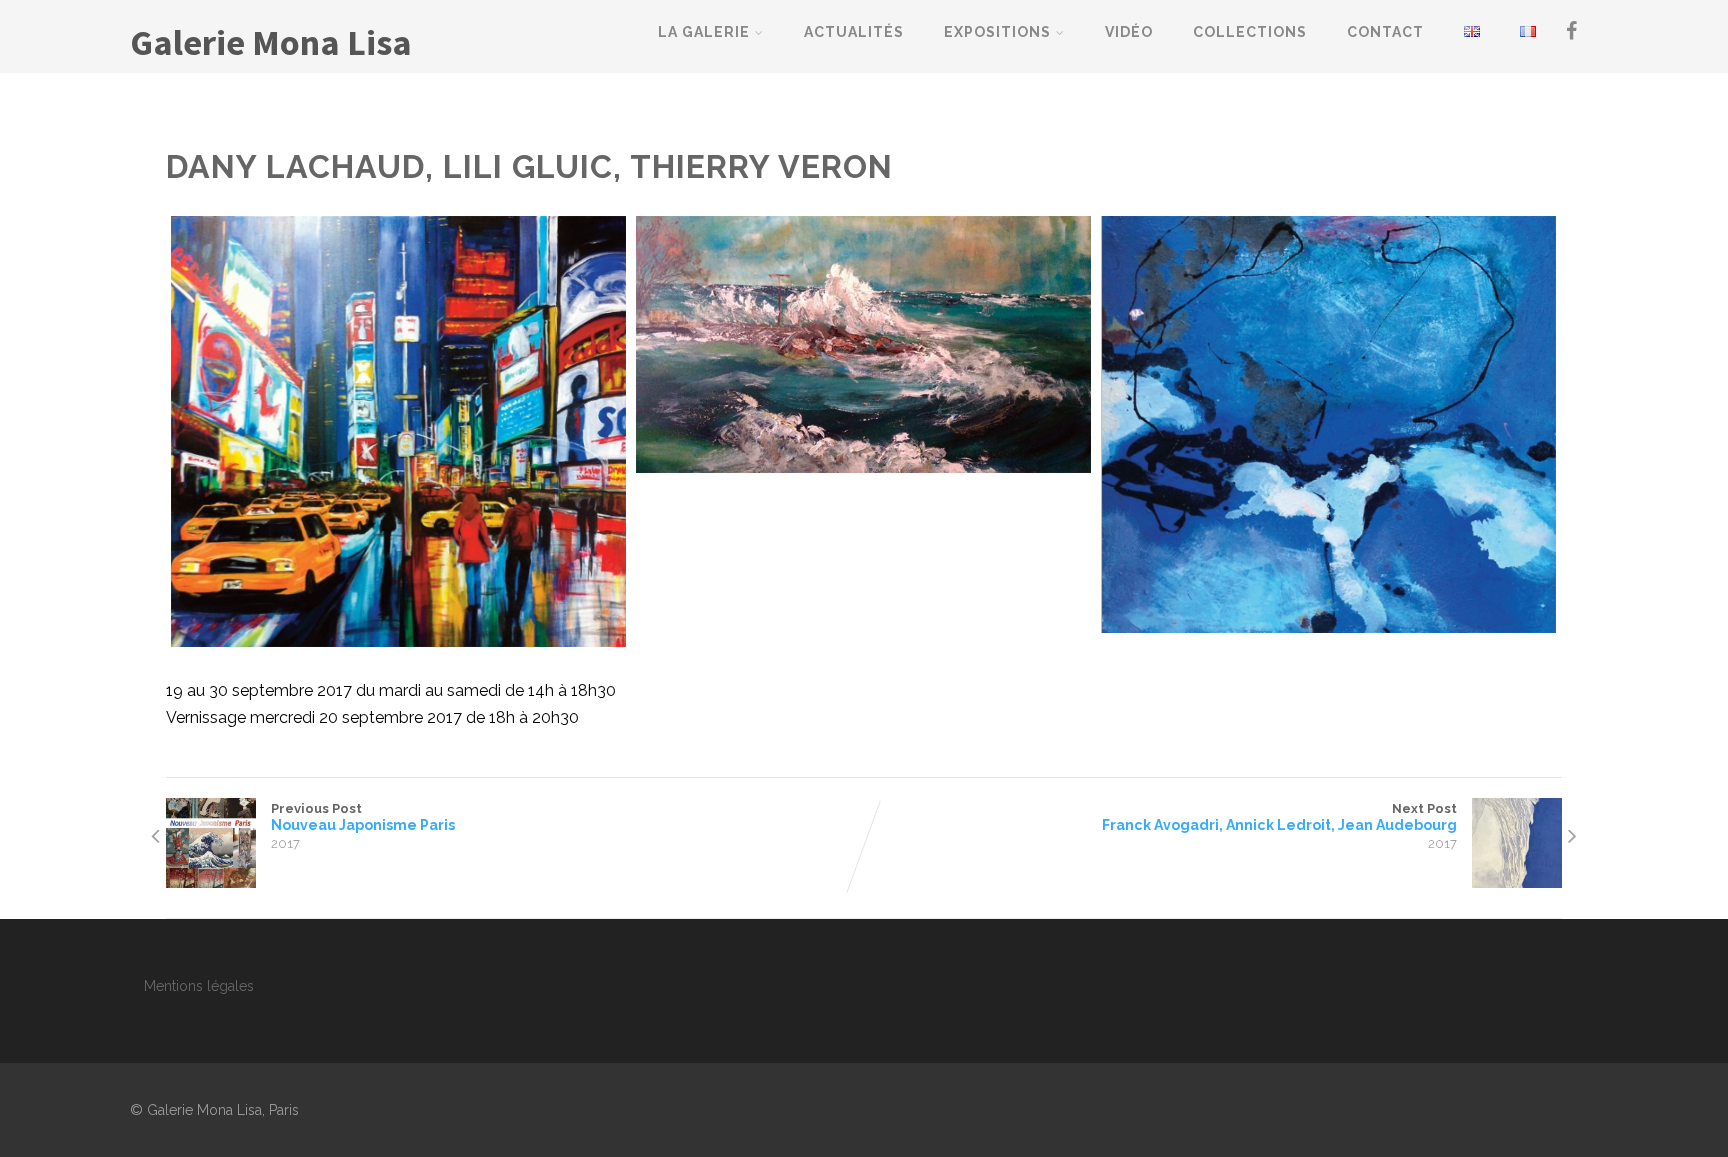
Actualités (854, 32)
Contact (1385, 32)
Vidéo (1129, 32)
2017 (285, 843)
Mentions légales (199, 986)
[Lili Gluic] (863, 344)
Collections (1250, 32)
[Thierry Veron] (1328, 425)
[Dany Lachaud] (398, 431)
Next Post (1279, 817)
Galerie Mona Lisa (271, 42)
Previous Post (363, 817)
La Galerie (704, 32)
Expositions (997, 32)
